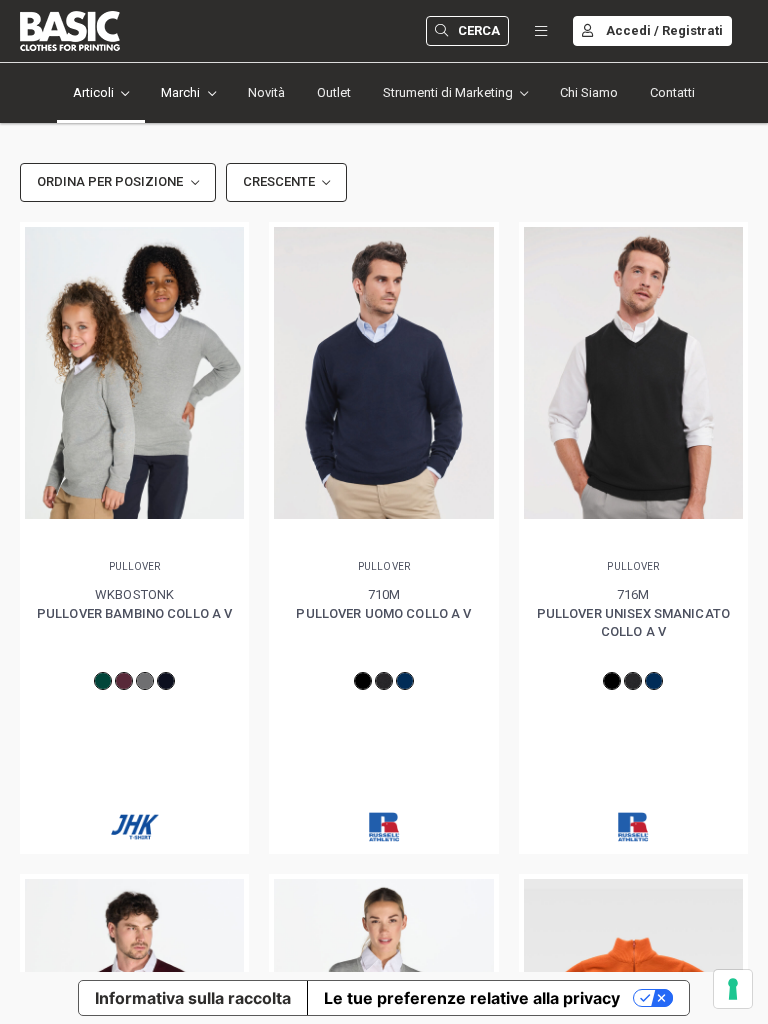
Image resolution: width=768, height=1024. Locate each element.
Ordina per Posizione (110, 181)
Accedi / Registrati (664, 30)
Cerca (479, 30)
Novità (266, 92)
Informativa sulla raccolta (193, 998)
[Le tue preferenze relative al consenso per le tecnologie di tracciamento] (733, 989)
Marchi (180, 92)
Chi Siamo (589, 92)
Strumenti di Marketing (448, 92)
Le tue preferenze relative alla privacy (472, 998)
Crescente (279, 181)
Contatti (672, 92)
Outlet (334, 92)
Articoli (93, 92)
